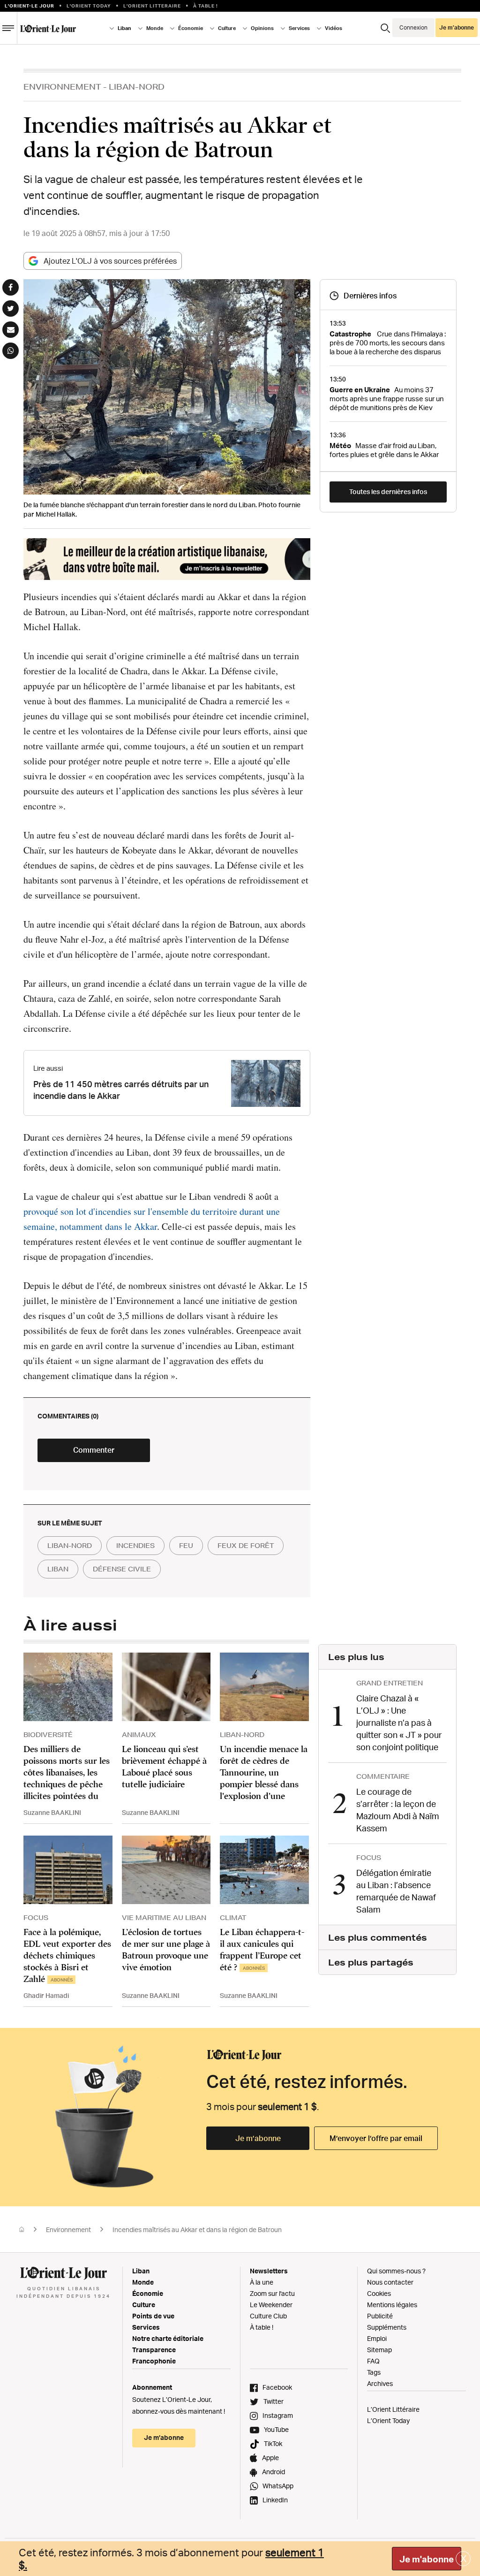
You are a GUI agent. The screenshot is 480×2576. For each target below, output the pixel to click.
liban (58, 1569)
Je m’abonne (258, 2138)
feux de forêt (246, 1546)
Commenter (94, 1450)
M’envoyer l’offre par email (376, 2138)
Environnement (62, 87)
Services (146, 2327)
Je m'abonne (427, 2559)
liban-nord (70, 1546)
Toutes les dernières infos (388, 492)
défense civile (122, 1569)
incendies (135, 1546)
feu (186, 1546)
